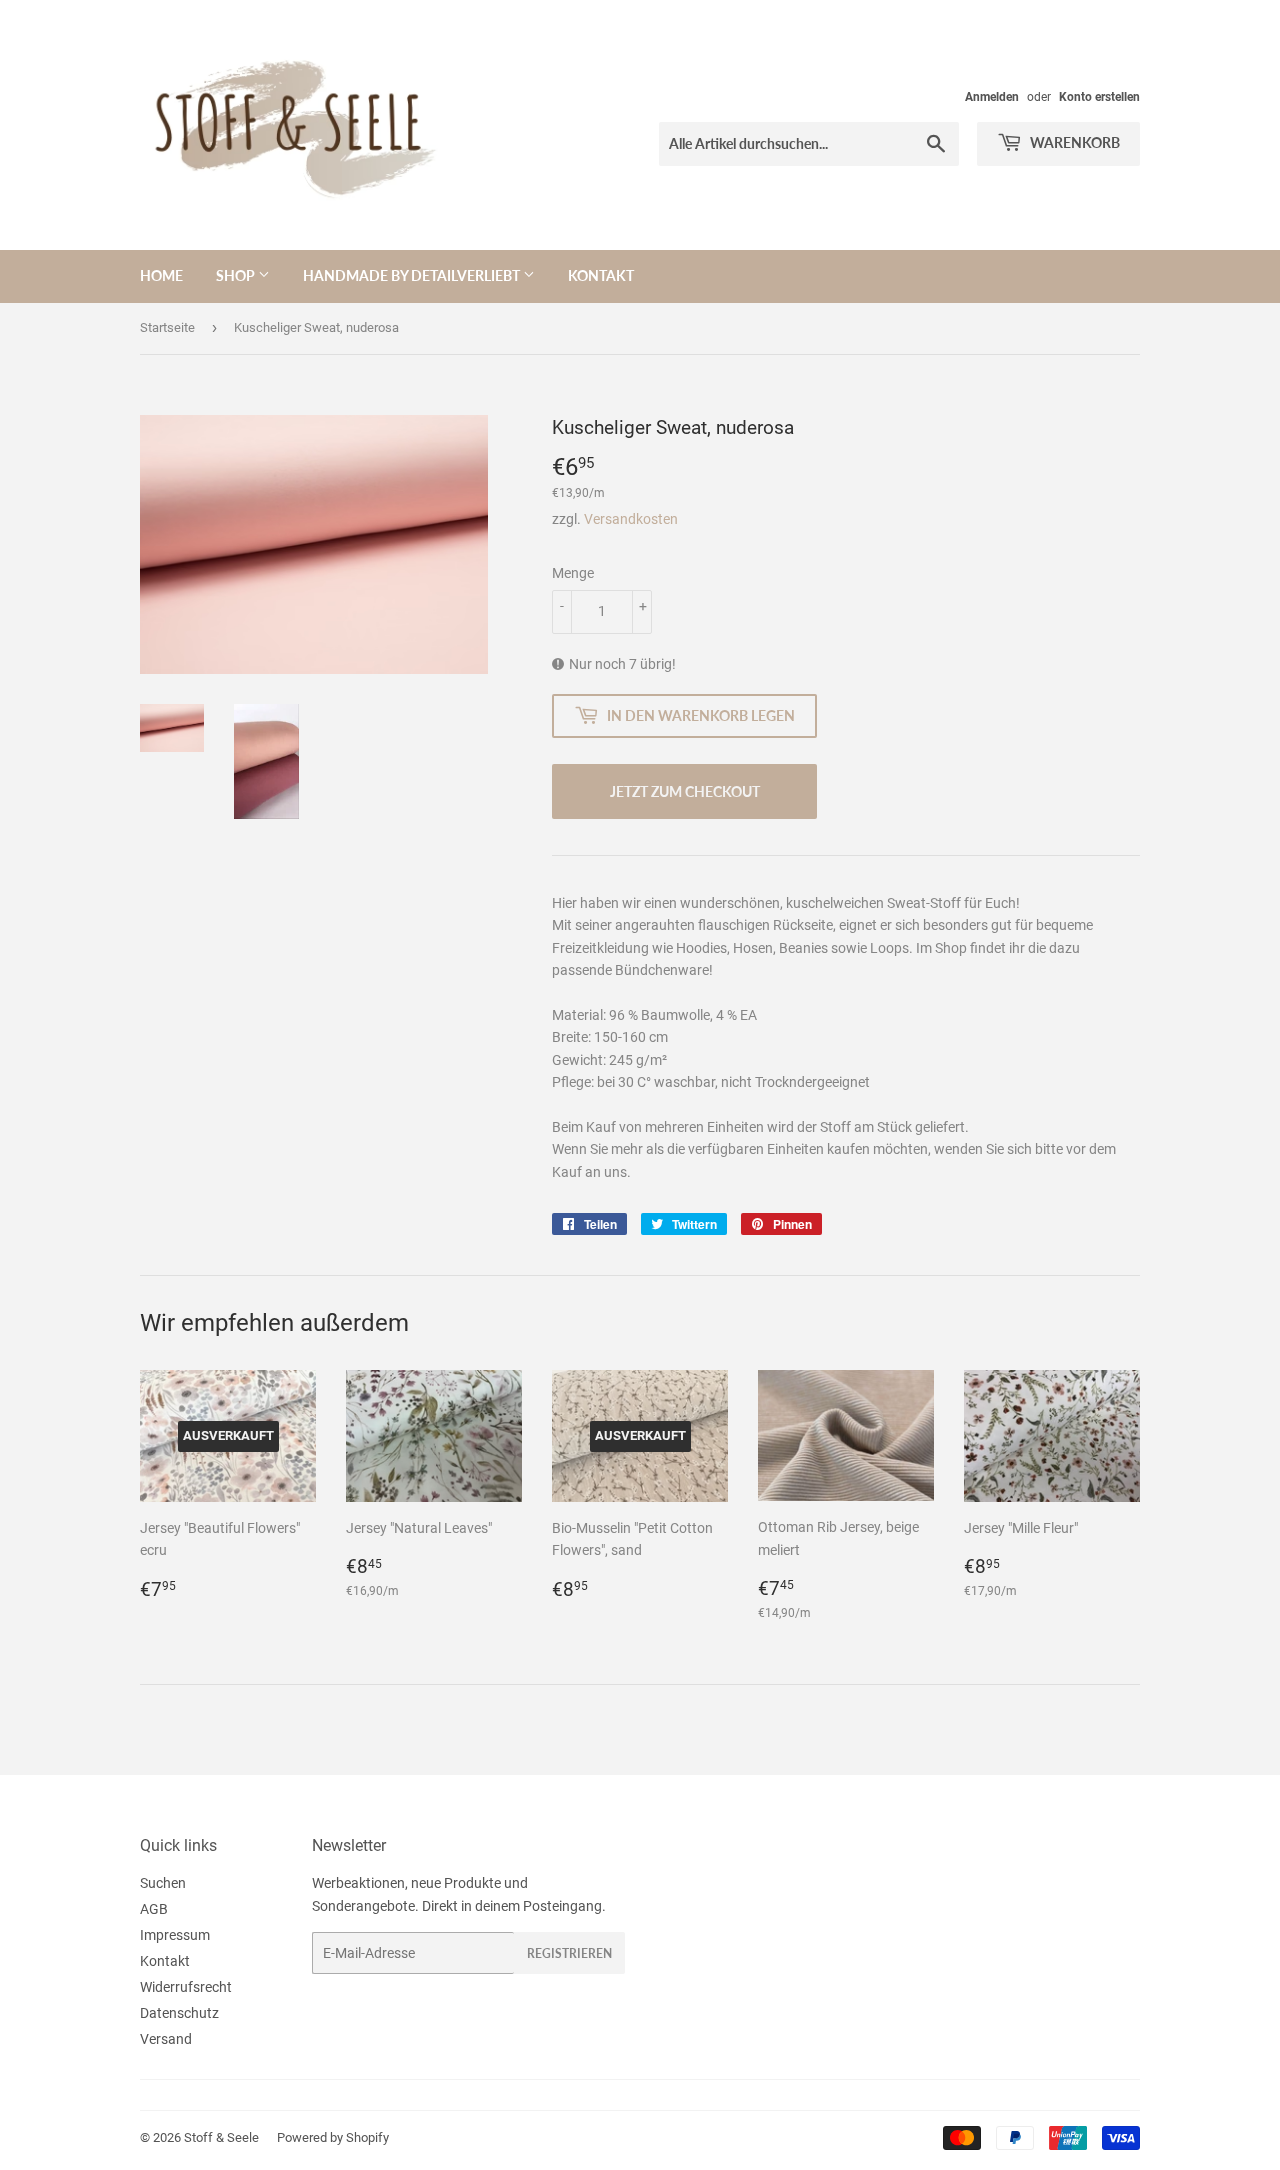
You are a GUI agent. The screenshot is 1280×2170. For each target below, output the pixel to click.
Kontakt (601, 275)
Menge (573, 573)
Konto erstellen (1099, 97)
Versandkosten (631, 519)
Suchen (163, 1883)
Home (161, 275)
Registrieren (569, 1953)
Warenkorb (1073, 142)
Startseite (167, 327)
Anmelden (992, 97)
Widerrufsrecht (186, 1987)
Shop (237, 275)
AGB (154, 1909)
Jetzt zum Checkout (685, 791)
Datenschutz (179, 2013)
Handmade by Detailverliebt (413, 275)
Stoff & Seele (221, 2137)
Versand (166, 2039)
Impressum (175, 1935)
